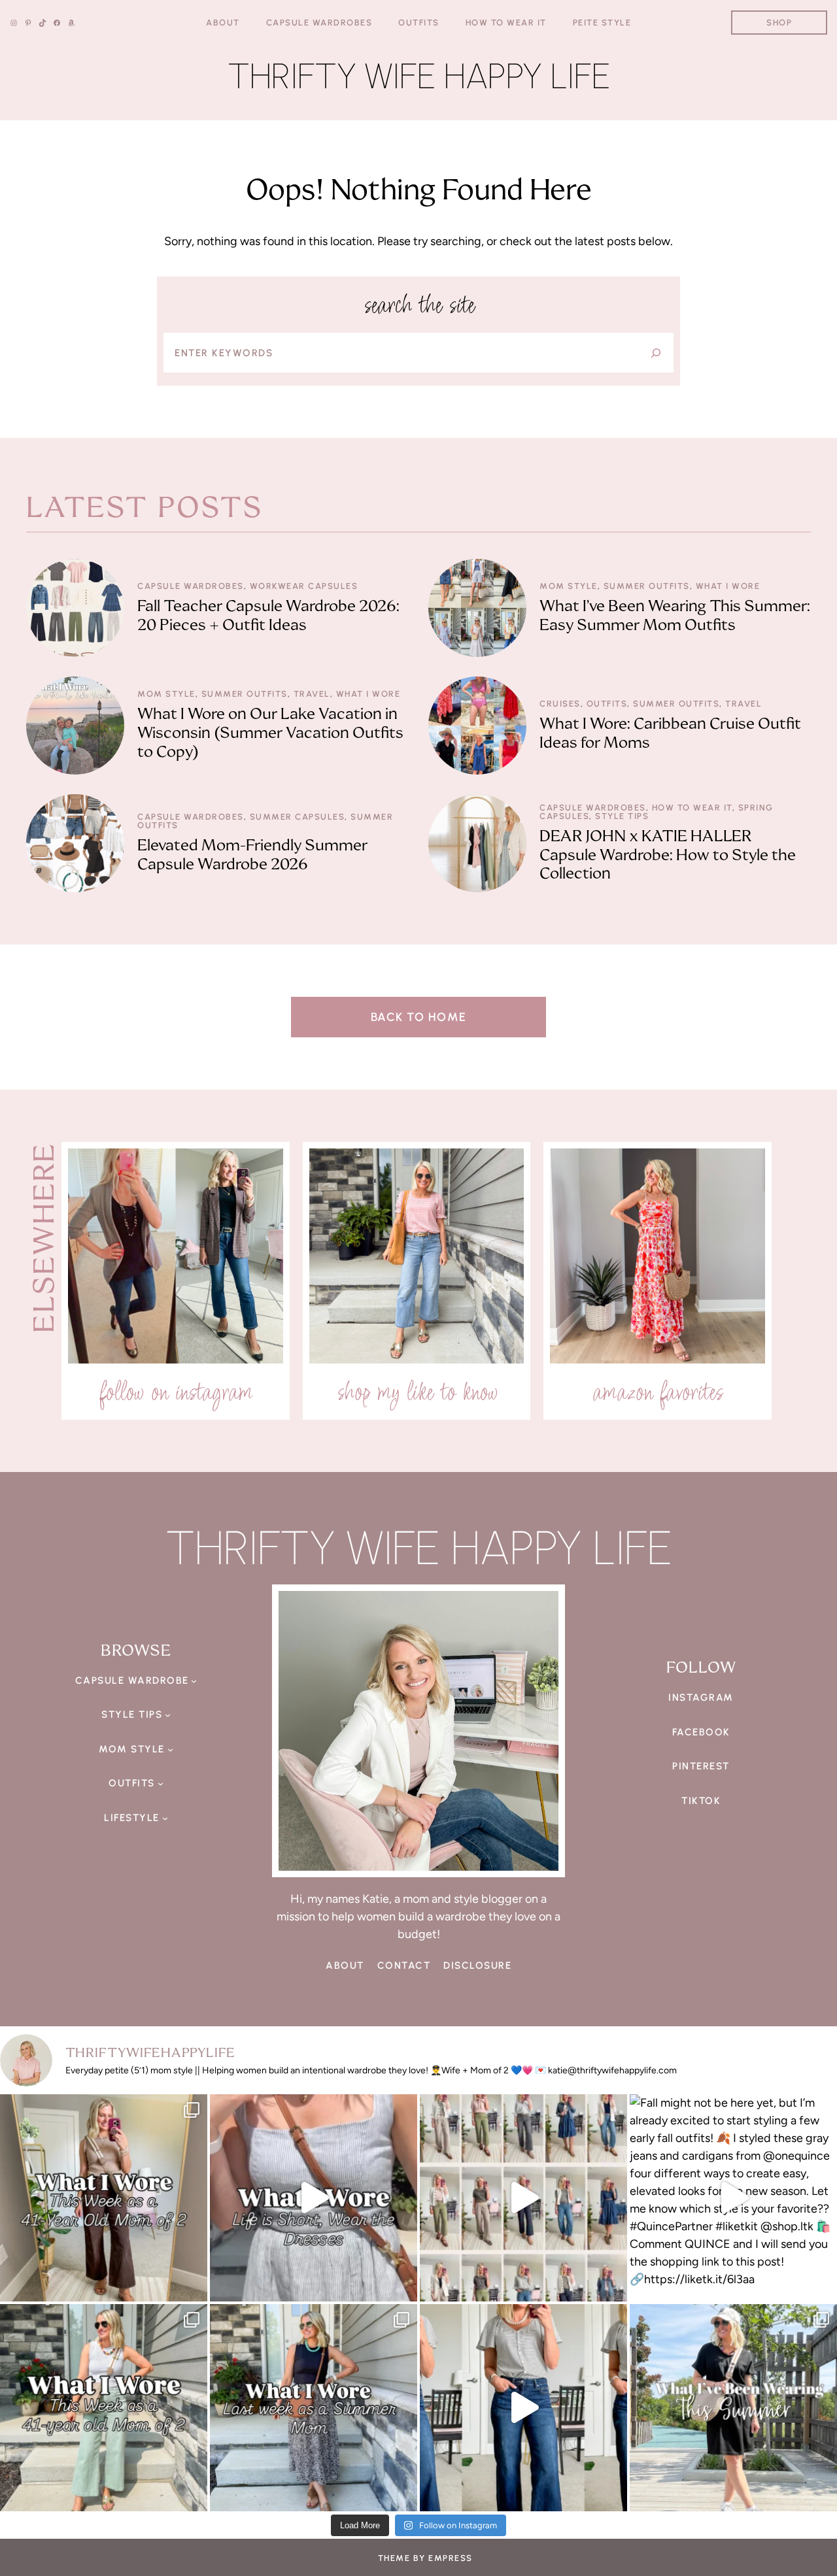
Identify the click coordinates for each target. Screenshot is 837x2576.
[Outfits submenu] (161, 1783)
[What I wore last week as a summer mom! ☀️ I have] (314, 2408)
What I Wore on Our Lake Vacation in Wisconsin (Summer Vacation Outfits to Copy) (270, 733)
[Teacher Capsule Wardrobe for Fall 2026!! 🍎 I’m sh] (523, 2198)
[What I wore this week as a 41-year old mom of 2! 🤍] (104, 2198)
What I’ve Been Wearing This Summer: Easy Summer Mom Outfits (675, 616)
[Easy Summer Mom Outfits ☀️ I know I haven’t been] (733, 2408)
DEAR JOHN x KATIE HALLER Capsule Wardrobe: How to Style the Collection (668, 855)
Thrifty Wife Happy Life (419, 76)
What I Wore (728, 586)
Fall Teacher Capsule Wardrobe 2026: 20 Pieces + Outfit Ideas (268, 616)
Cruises (560, 704)
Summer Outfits (647, 586)
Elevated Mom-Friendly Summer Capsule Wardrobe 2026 (252, 855)
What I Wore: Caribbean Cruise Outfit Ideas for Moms (670, 733)
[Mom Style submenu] (170, 1749)
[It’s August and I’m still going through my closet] (314, 2198)
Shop (779, 23)
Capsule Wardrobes (191, 586)
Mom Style (569, 586)
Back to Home (419, 1017)
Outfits (607, 704)
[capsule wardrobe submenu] (194, 1681)
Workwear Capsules (304, 586)
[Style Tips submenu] (168, 1715)
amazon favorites (658, 1392)
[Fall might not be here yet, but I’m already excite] (733, 2198)
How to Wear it (692, 808)
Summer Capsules (298, 817)
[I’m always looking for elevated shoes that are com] (523, 2408)
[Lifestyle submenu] (165, 1818)
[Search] (656, 353)
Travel (312, 694)
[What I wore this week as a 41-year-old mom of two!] (104, 2408)
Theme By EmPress (425, 2558)
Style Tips (622, 816)
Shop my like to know (417, 1392)
